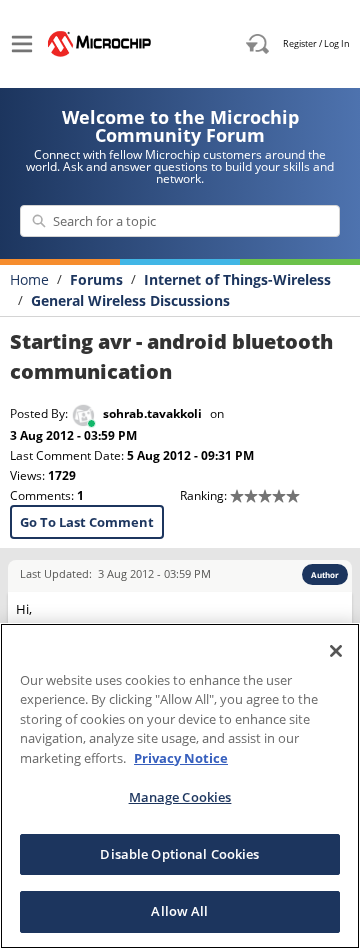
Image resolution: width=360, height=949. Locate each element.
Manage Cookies (180, 797)
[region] (180, 786)
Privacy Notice (181, 758)
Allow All (179, 911)
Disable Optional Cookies (179, 854)
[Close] (336, 651)
